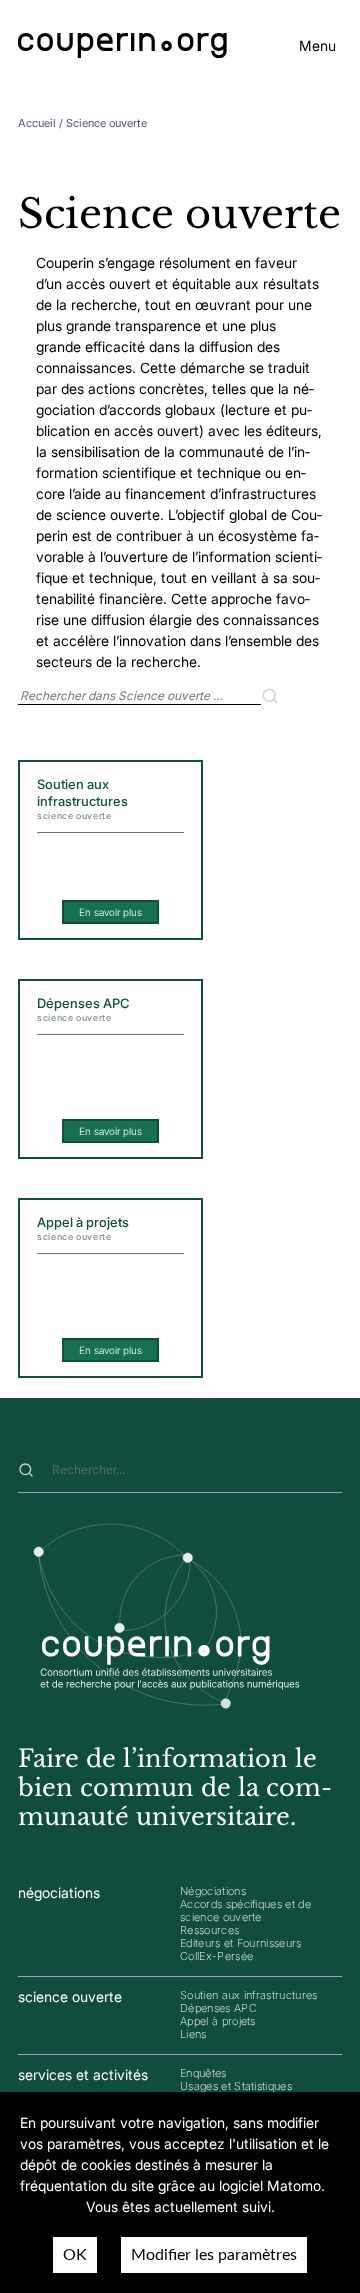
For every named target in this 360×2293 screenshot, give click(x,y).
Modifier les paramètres (214, 2255)
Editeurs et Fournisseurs (241, 1943)
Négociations (213, 1891)
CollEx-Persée (216, 1956)
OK (75, 2255)
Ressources (209, 1930)
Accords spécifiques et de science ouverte (245, 1910)
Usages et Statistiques (236, 2086)
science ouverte (70, 1996)
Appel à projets (218, 2021)
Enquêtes (203, 2073)
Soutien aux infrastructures (249, 1995)
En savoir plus (110, 912)
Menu (317, 45)
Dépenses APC (218, 2008)
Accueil (37, 123)
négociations (59, 1892)
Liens (193, 2034)
